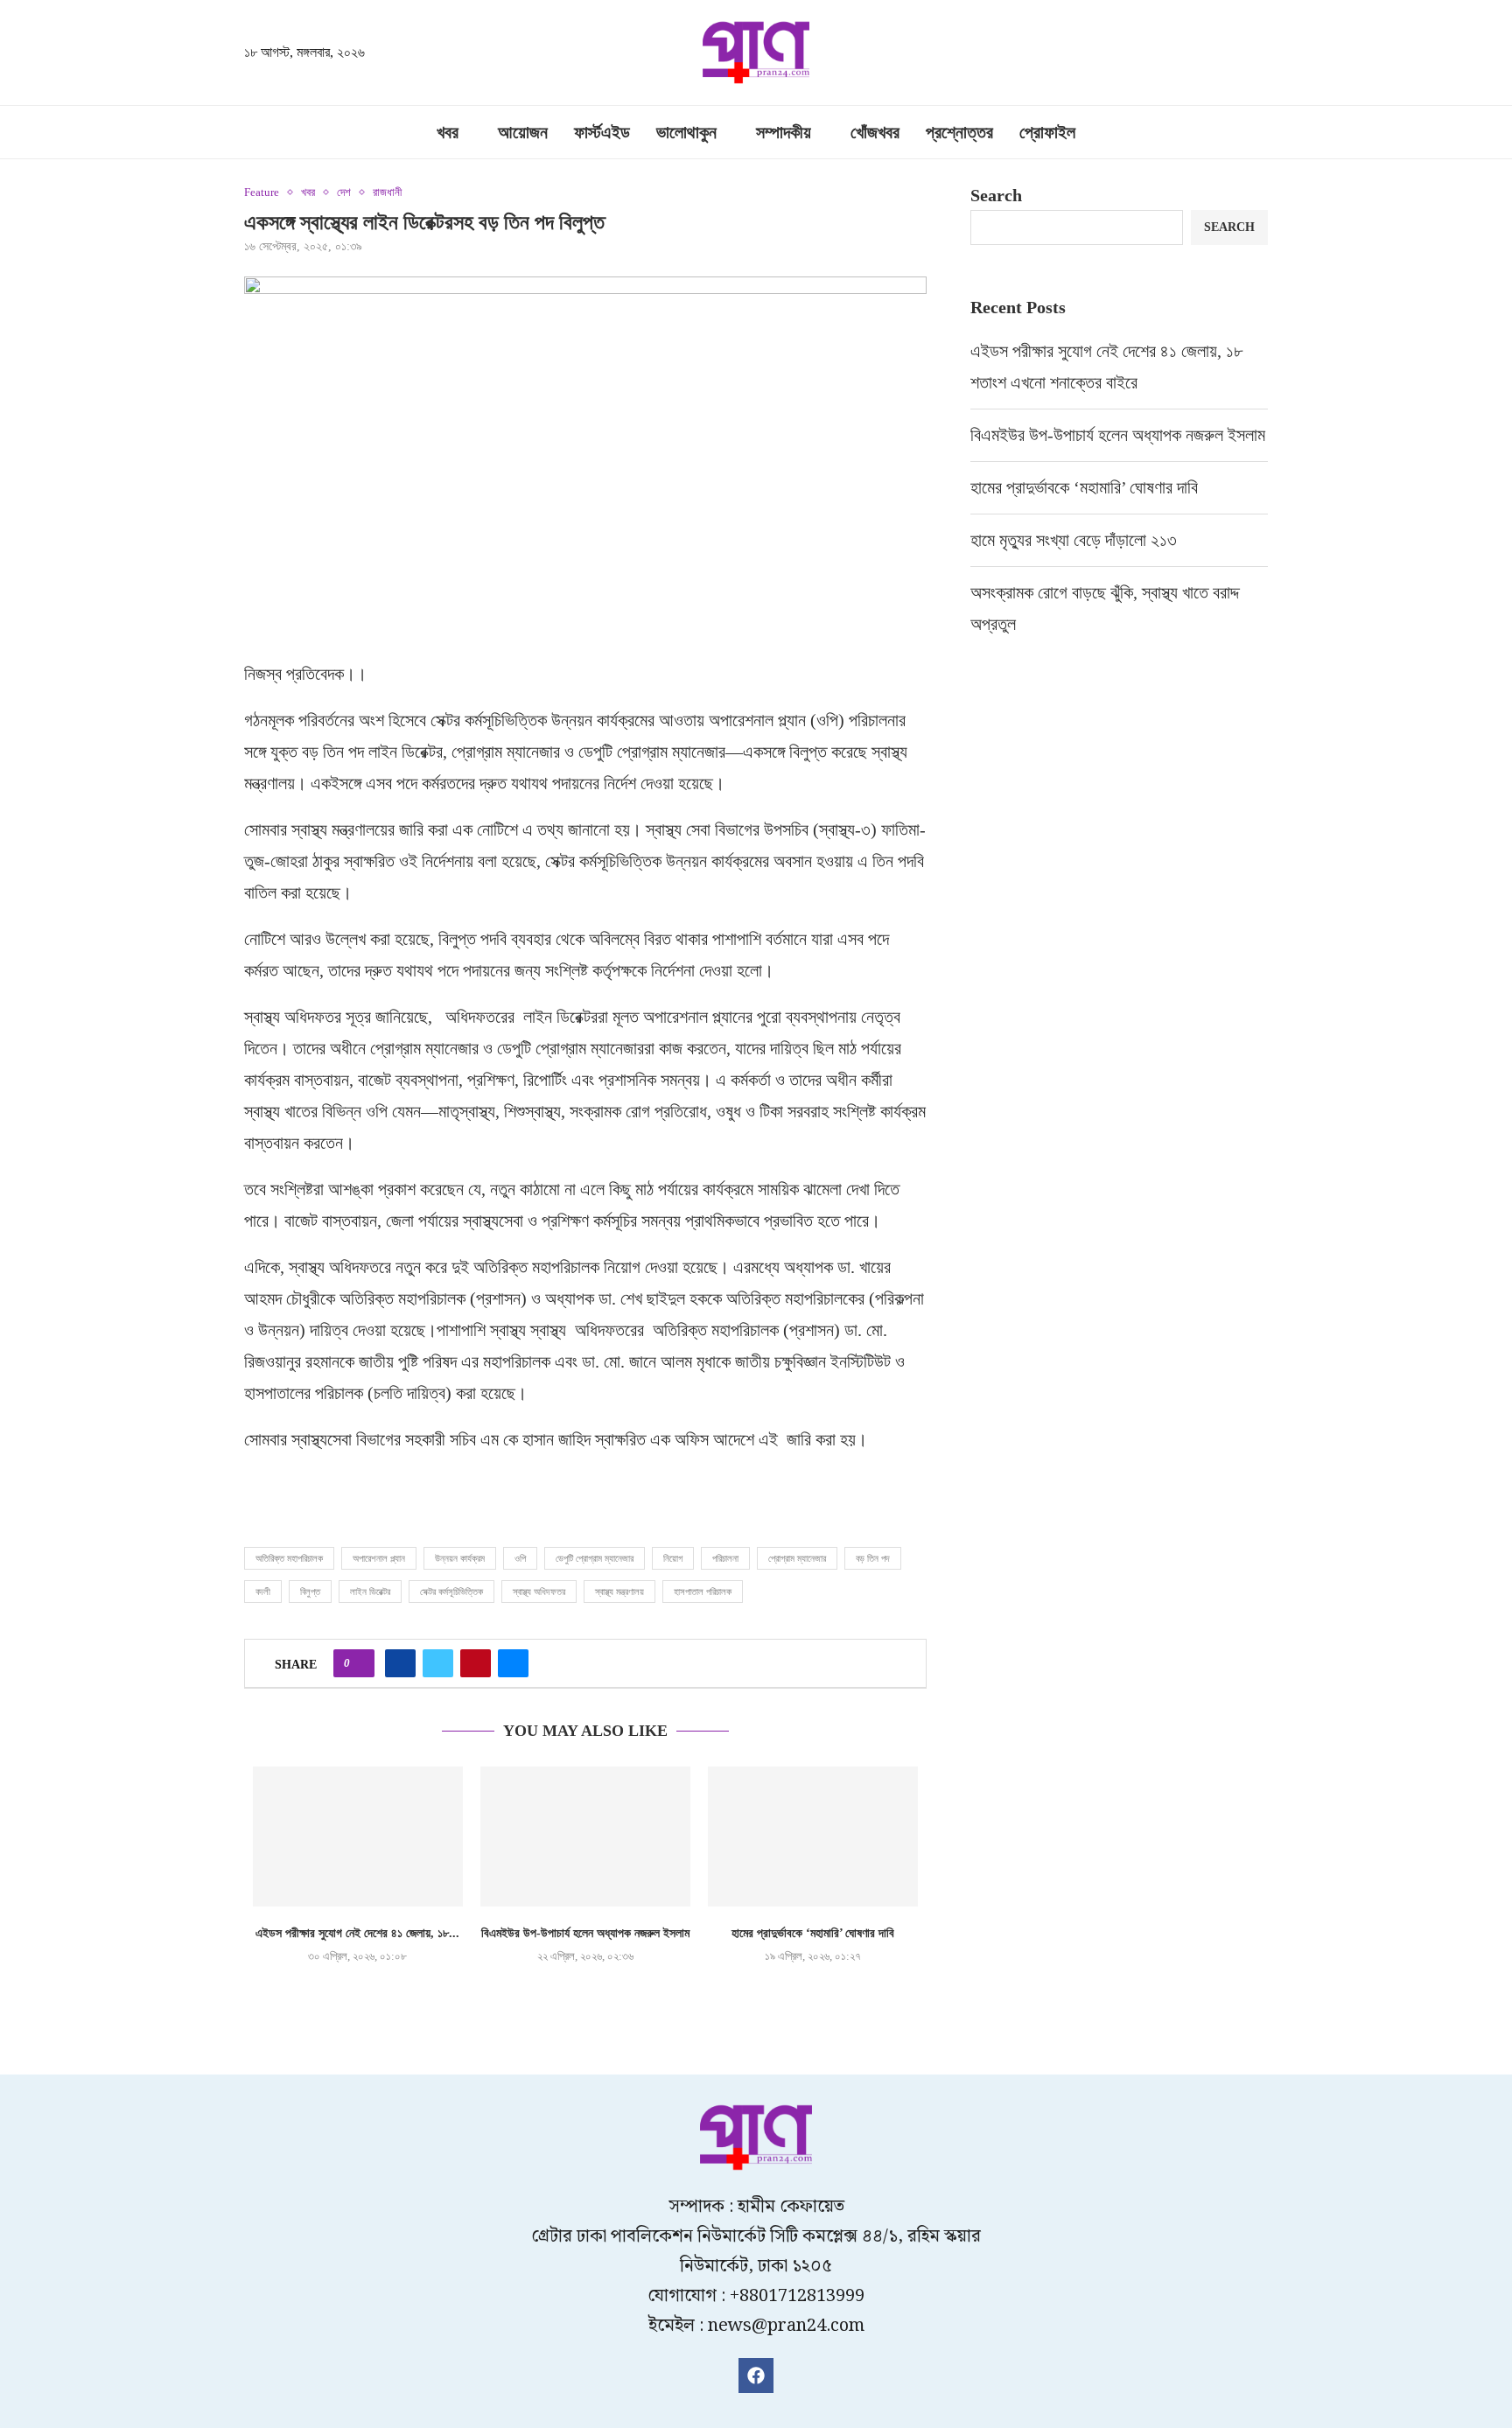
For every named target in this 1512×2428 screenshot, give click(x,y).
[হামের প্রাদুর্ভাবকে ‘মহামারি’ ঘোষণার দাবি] (813, 1837)
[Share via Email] (513, 1663)
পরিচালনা (725, 1558)
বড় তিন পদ (873, 1558)
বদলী (263, 1592)
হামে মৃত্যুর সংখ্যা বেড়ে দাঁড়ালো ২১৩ (1076, 540)
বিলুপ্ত (310, 1592)
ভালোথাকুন (686, 132)
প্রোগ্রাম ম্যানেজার (797, 1558)
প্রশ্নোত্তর (959, 132)
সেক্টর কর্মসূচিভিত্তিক (451, 1592)
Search (996, 195)
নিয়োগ (673, 1558)
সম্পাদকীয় (784, 132)
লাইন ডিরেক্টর (370, 1592)
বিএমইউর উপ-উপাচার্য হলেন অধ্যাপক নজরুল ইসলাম (585, 1933)
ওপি (520, 1558)
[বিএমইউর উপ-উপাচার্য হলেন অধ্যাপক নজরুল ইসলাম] (585, 1837)
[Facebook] (756, 2376)
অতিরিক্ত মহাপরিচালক (289, 1558)
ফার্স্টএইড (602, 132)
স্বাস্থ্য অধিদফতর (539, 1592)
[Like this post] (359, 1663)
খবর (448, 132)
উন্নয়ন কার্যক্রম (460, 1558)
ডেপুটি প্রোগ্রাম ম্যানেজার (595, 1558)
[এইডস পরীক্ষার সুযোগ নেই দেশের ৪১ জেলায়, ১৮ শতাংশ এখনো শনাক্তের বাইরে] (358, 1837)
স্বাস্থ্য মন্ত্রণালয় (619, 1592)
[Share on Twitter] (438, 1663)
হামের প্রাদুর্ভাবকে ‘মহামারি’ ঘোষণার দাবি (813, 1933)
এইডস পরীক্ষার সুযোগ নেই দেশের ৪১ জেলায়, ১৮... (357, 1933)
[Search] (1259, 54)
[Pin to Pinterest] (476, 1663)
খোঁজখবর (875, 132)
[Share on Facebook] (400, 1663)
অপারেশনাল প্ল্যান (379, 1558)
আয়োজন (523, 132)
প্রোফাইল (1047, 132)
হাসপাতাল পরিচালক (703, 1592)
